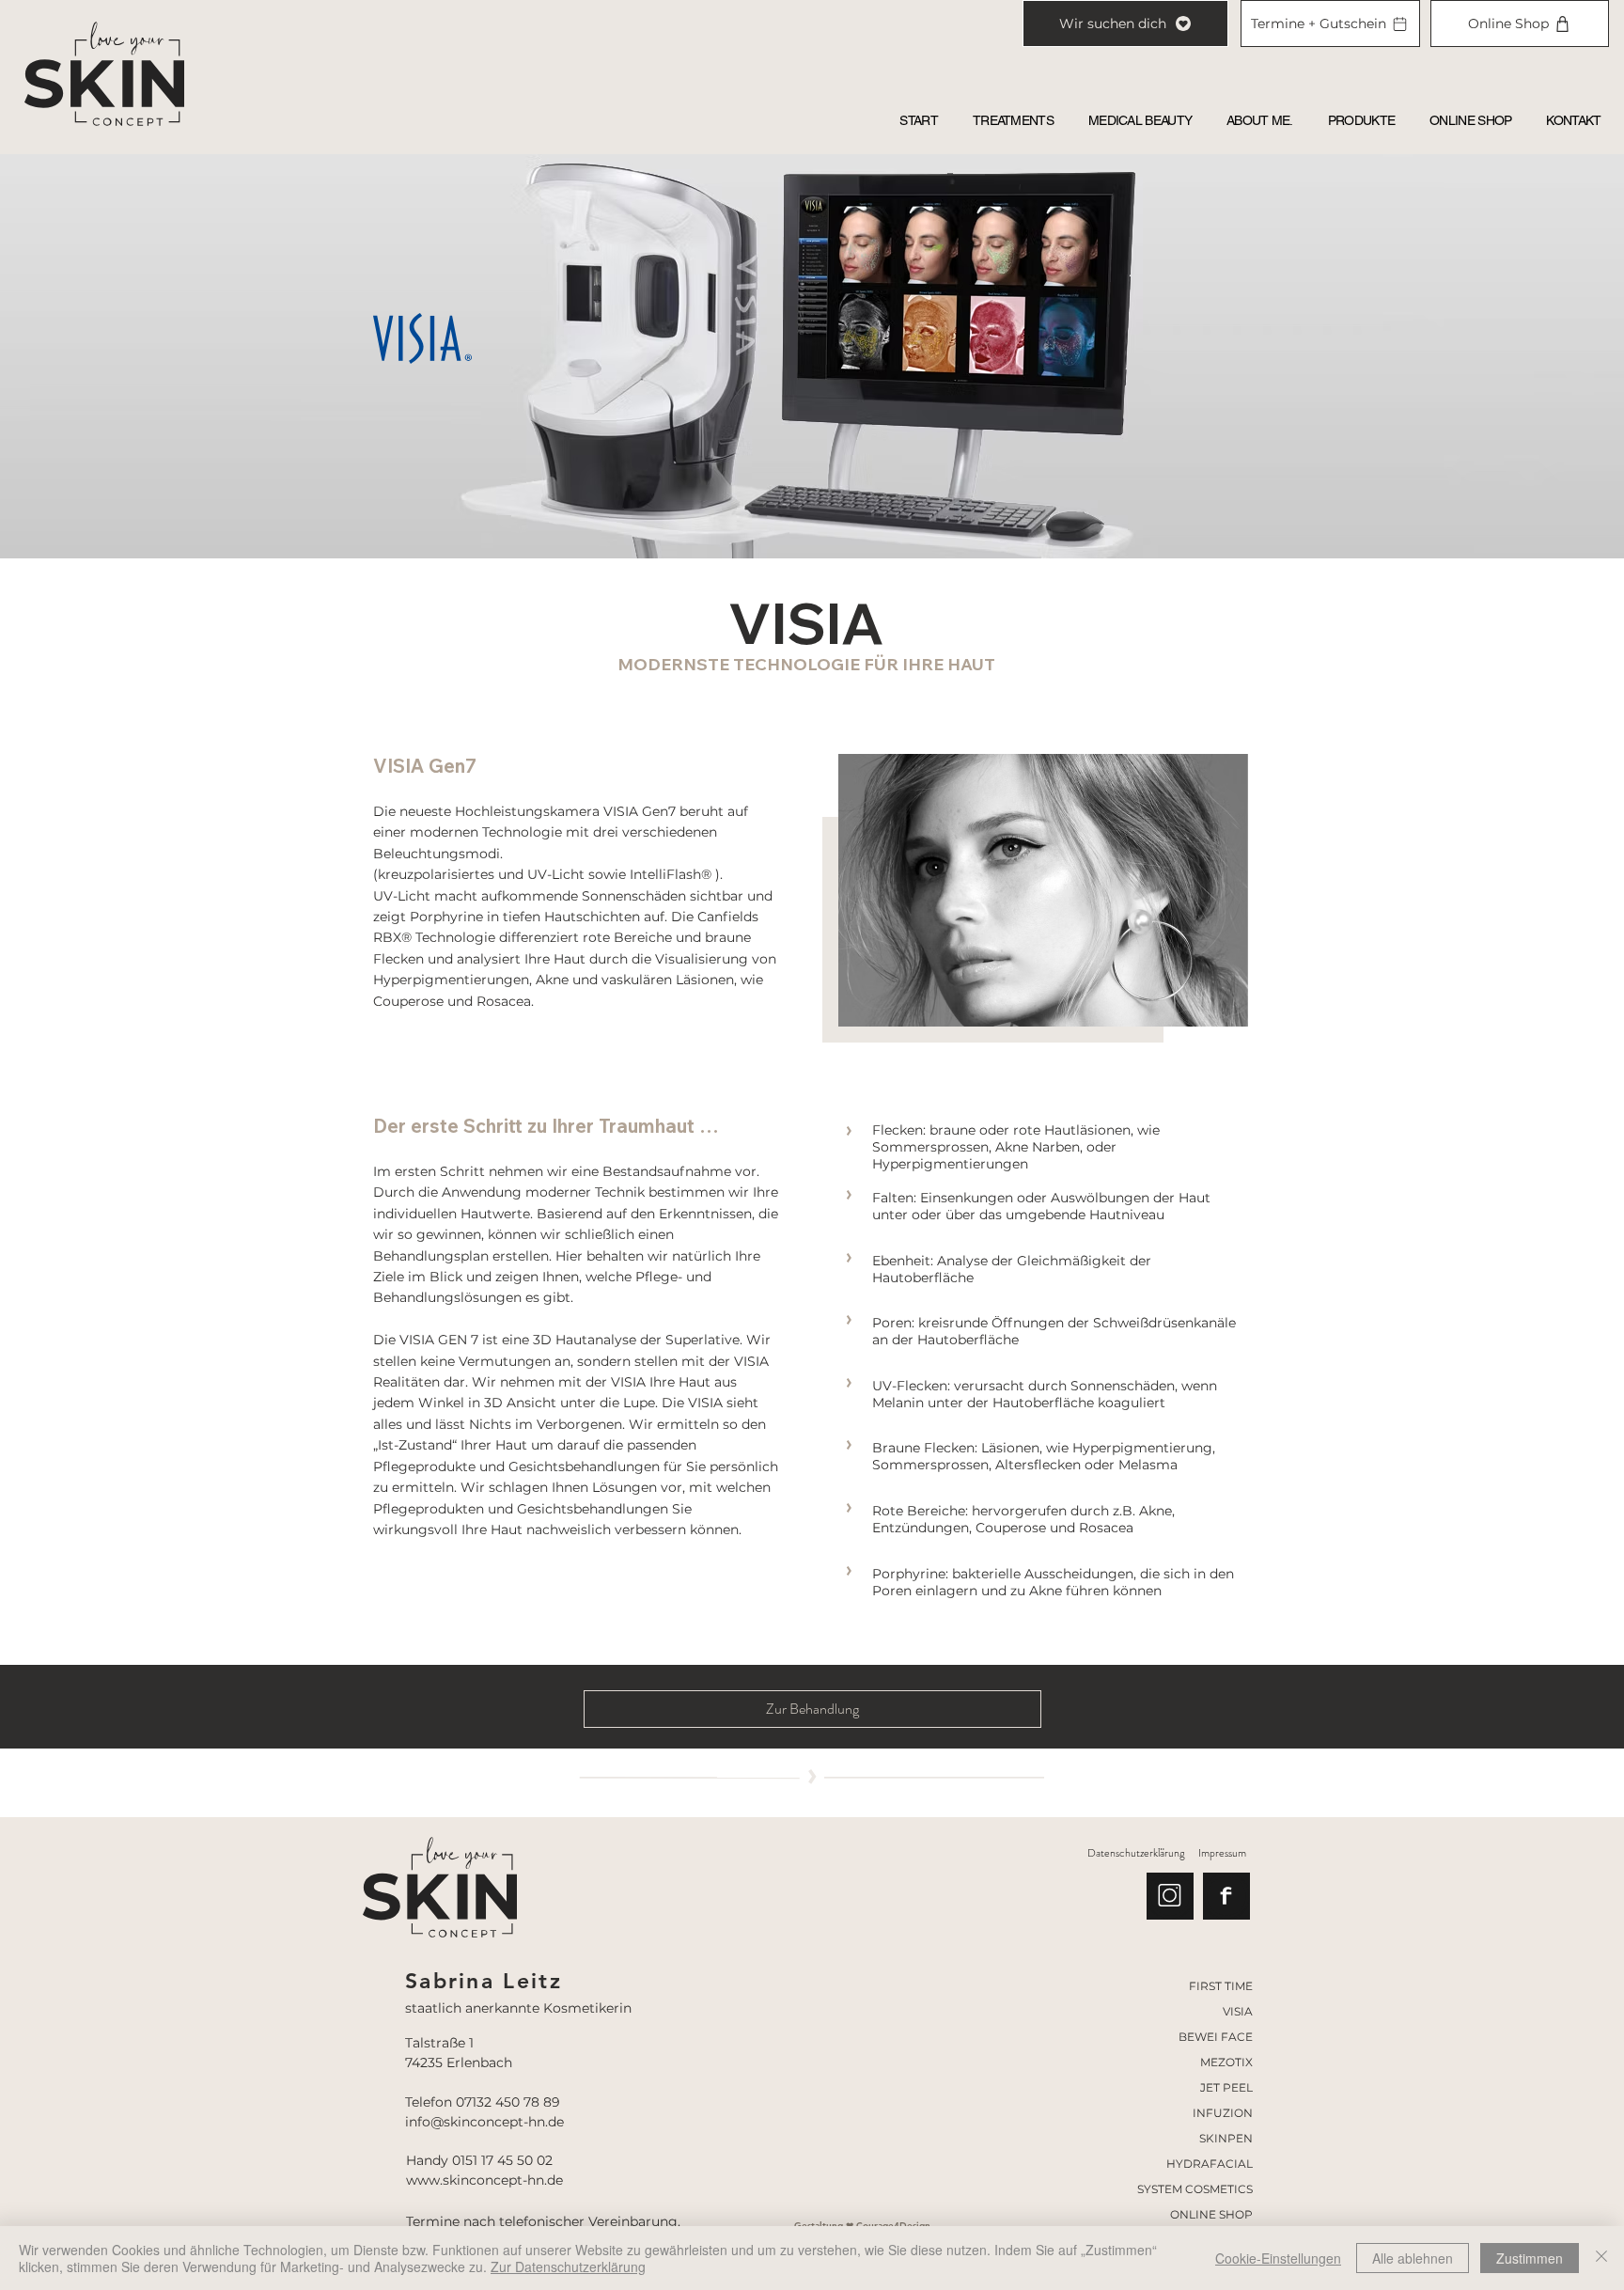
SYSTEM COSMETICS (1195, 2189)
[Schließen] (1601, 2258)
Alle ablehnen (1413, 2258)
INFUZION (1223, 2113)
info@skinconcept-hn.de (484, 2122)
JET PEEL (1226, 2087)
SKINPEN (1226, 2138)
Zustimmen (1530, 2258)
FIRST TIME (1221, 1986)
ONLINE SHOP (1211, 2214)
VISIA (1238, 2011)
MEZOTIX (1226, 2062)
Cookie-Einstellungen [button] (1278, 2258)
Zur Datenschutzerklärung (568, 2266)
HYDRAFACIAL (1210, 2164)
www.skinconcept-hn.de (484, 2180)
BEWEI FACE (1216, 2037)
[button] (1013, 120)
